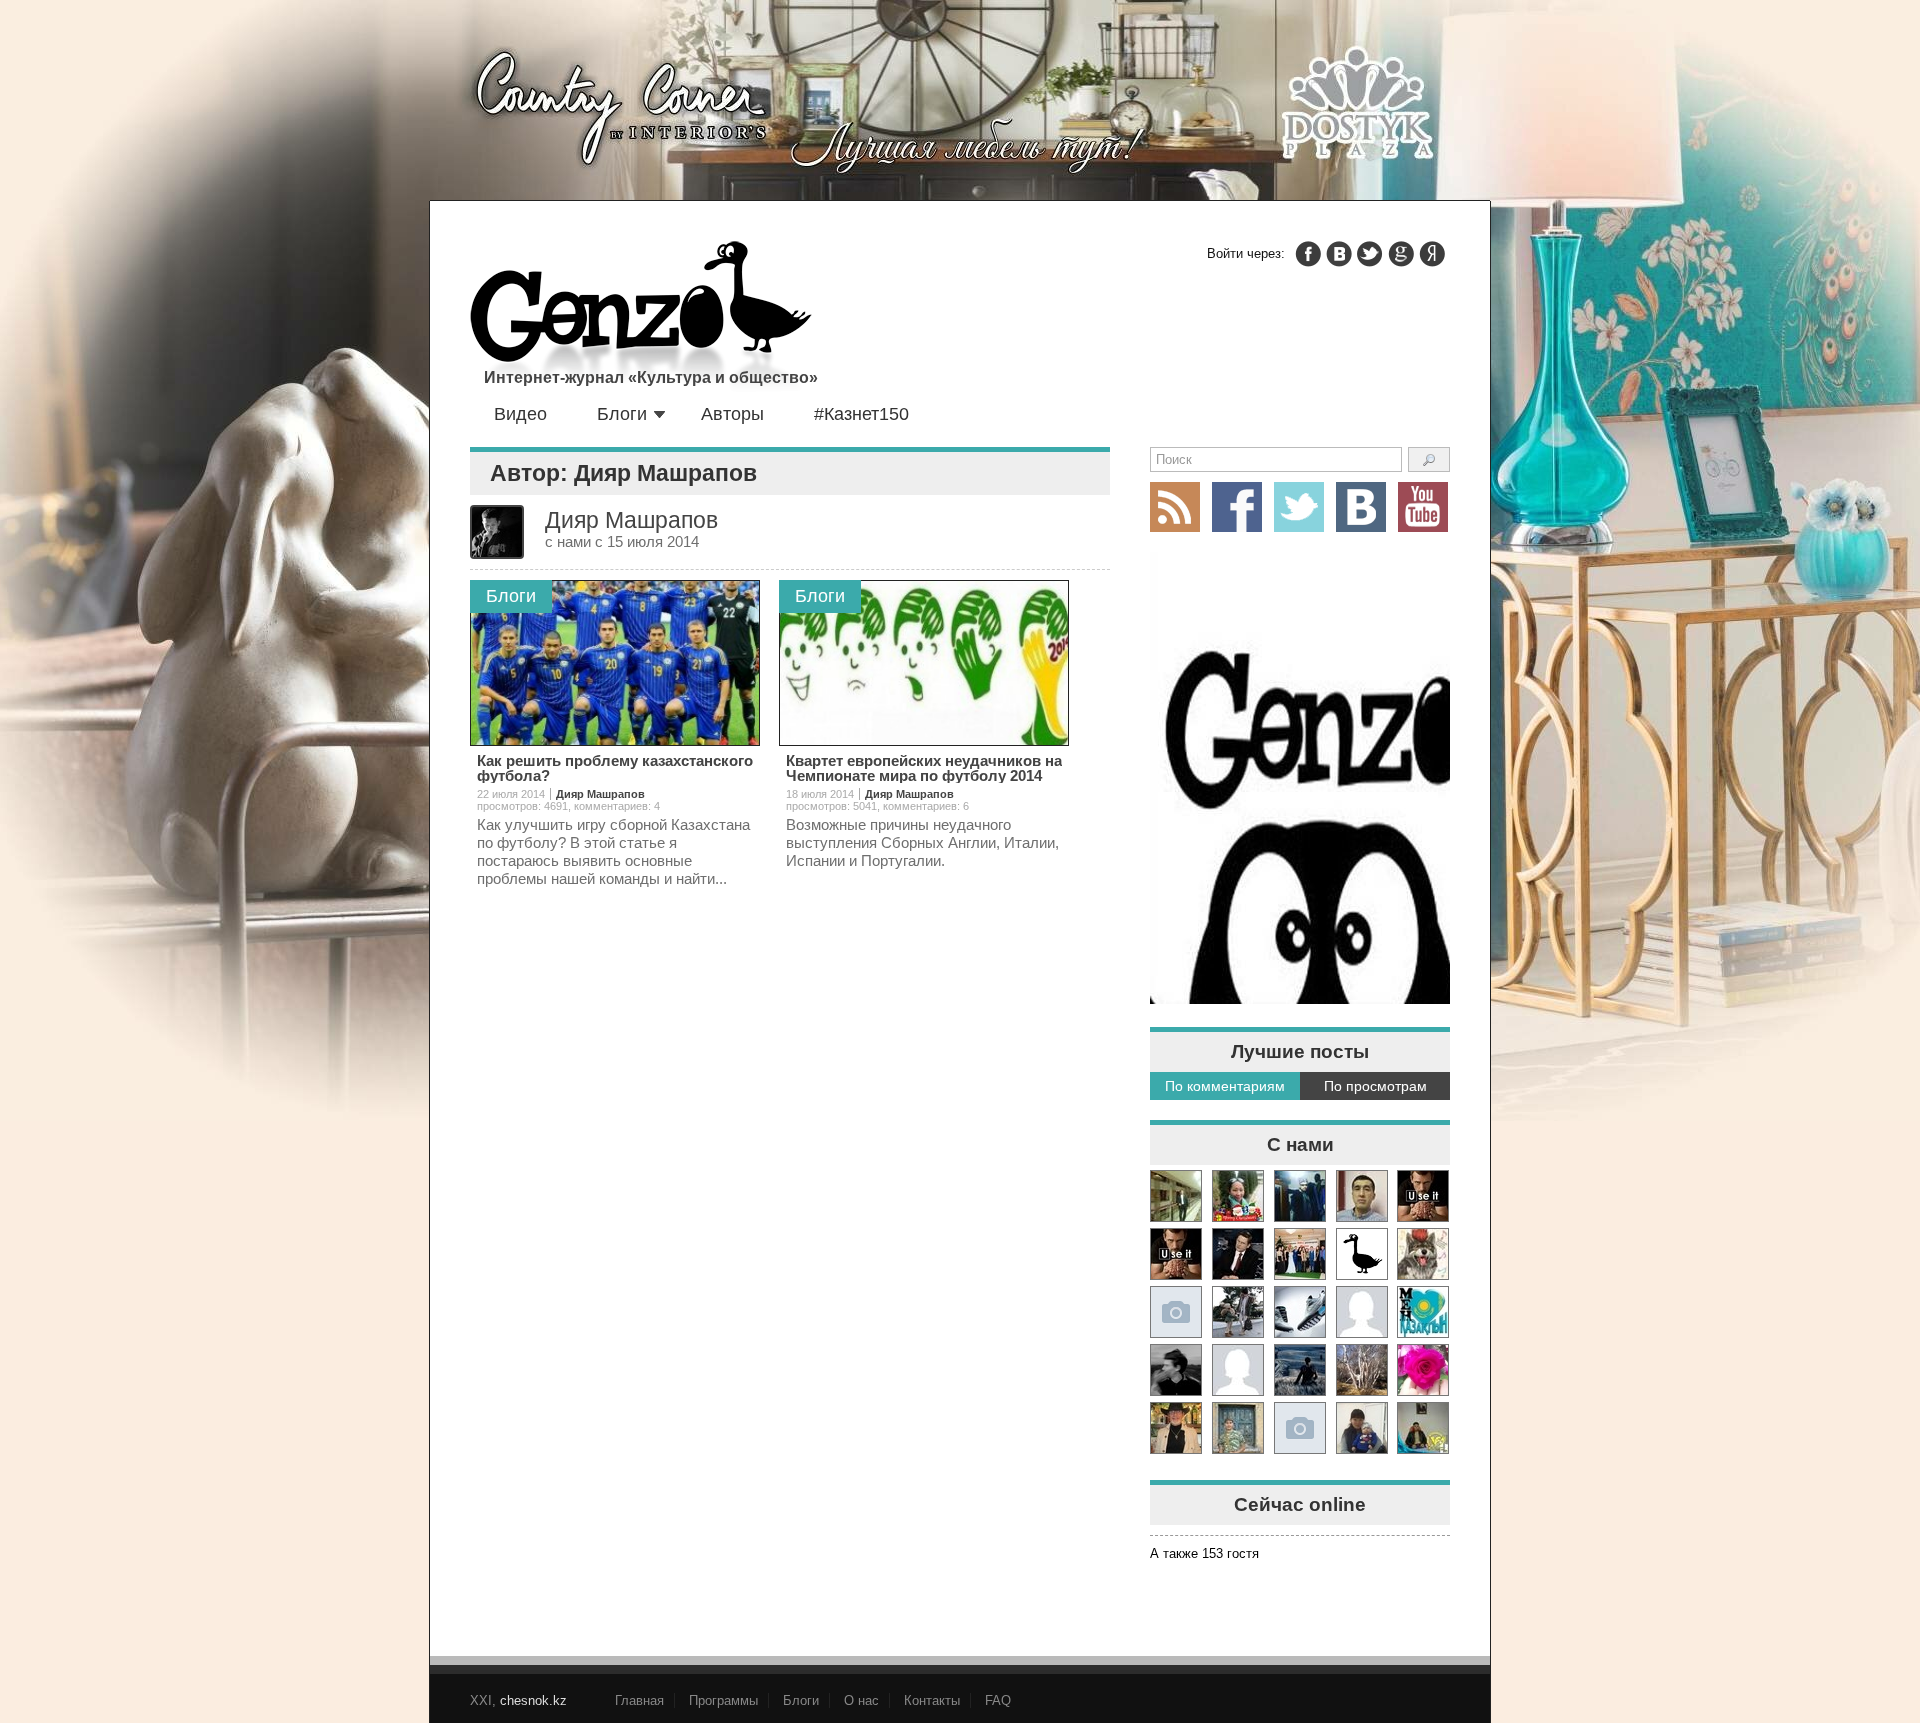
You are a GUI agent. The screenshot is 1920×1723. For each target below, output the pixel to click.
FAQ (998, 1700)
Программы (723, 1700)
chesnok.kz (533, 1700)
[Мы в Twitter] (1299, 507)
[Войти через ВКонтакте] (1339, 254)
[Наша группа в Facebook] (1237, 507)
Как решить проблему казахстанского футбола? (615, 768)
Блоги (622, 414)
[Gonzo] (641, 318)
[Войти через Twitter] (1370, 254)
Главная (639, 1700)
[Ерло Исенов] (1423, 1312)
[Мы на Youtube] (1423, 507)
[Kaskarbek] (1300, 1428)
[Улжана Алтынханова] (1176, 1370)
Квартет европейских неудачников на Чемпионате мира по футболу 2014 (924, 768)
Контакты (932, 1700)
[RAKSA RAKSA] (1362, 1254)
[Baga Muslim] (1300, 1254)
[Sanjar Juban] (1300, 1312)
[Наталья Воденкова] (1362, 1370)
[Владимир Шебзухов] (1176, 1428)
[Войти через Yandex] (1432, 254)
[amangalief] (1423, 1196)
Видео (520, 414)
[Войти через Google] (1401, 254)
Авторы (732, 414)
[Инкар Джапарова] (1238, 1312)
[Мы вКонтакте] (1361, 507)
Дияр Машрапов (600, 794)
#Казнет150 (861, 414)
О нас (861, 1700)
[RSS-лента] (1175, 507)
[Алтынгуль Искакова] (1362, 1428)
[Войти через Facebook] (1308, 254)
